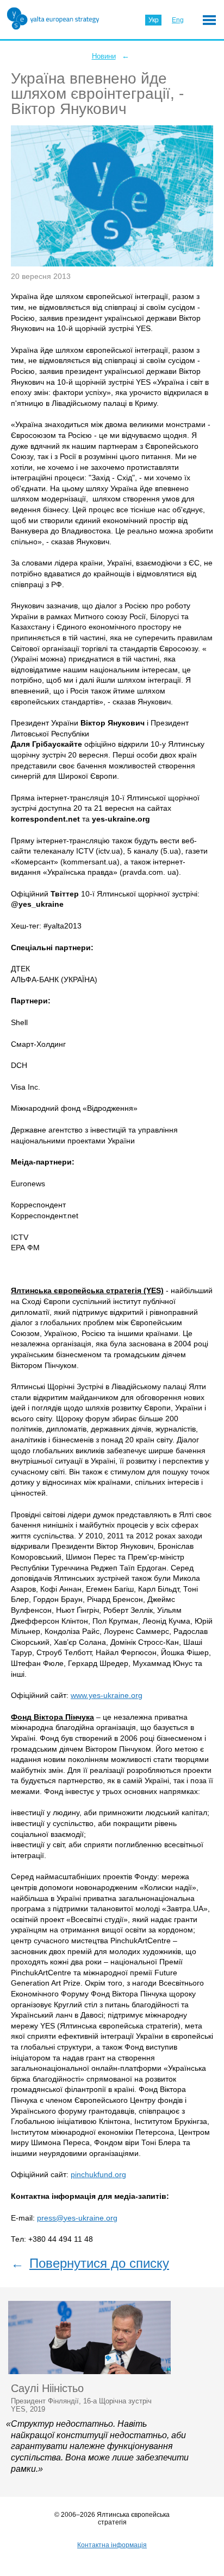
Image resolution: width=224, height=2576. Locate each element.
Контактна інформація (112, 2545)
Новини (104, 56)
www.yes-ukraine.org (107, 1695)
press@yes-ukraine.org (77, 2218)
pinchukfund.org (98, 2174)
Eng (178, 20)
